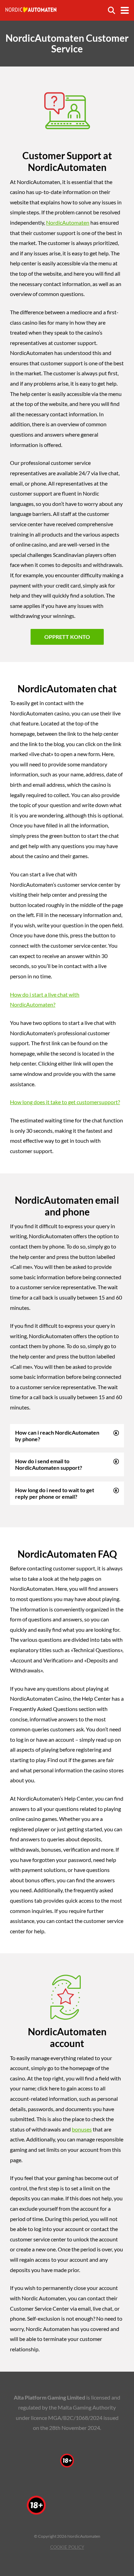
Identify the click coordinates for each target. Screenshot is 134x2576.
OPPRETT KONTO (67, 637)
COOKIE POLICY (67, 2547)
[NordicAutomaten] (31, 7)
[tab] (67, 1436)
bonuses (82, 2129)
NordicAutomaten (68, 222)
